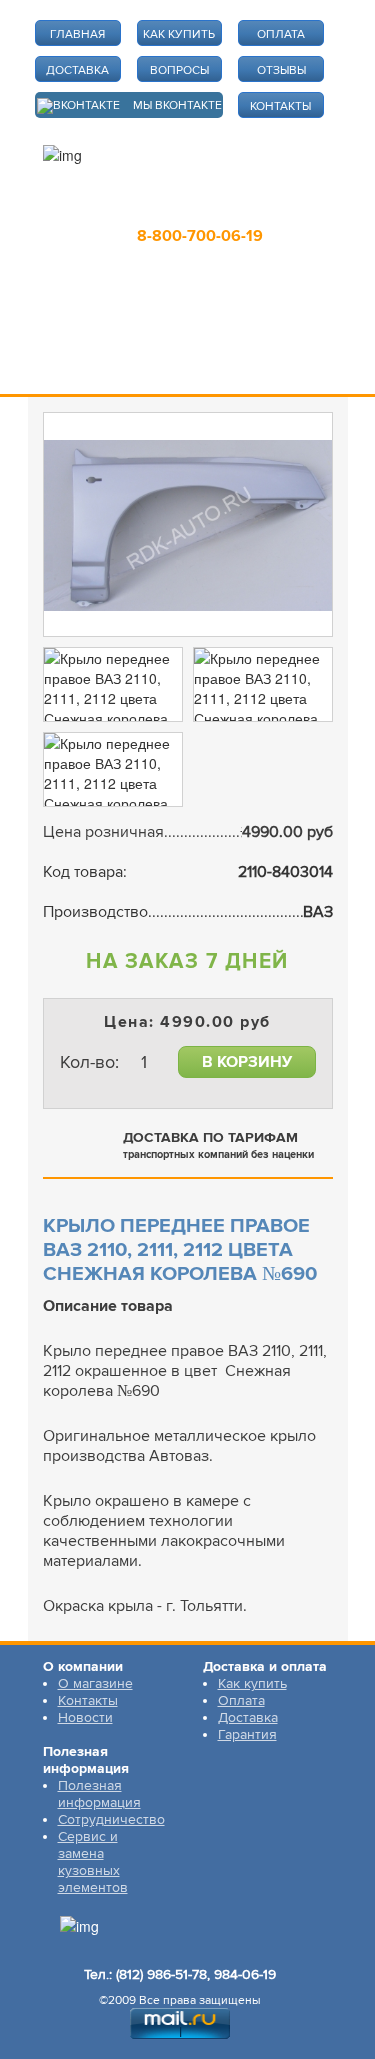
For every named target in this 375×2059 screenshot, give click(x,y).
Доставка (248, 1717)
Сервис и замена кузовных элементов (93, 1862)
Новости (85, 1717)
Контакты (88, 1700)
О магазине (95, 1683)
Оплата (241, 1700)
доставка (77, 70)
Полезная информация (99, 1794)
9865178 (189, 207)
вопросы (179, 70)
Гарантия (247, 1734)
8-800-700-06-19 (200, 236)
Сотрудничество (111, 1819)
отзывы (281, 70)
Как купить (252, 1683)
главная (77, 34)
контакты (280, 106)
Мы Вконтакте (177, 105)
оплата (281, 34)
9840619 (279, 207)
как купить (179, 34)
